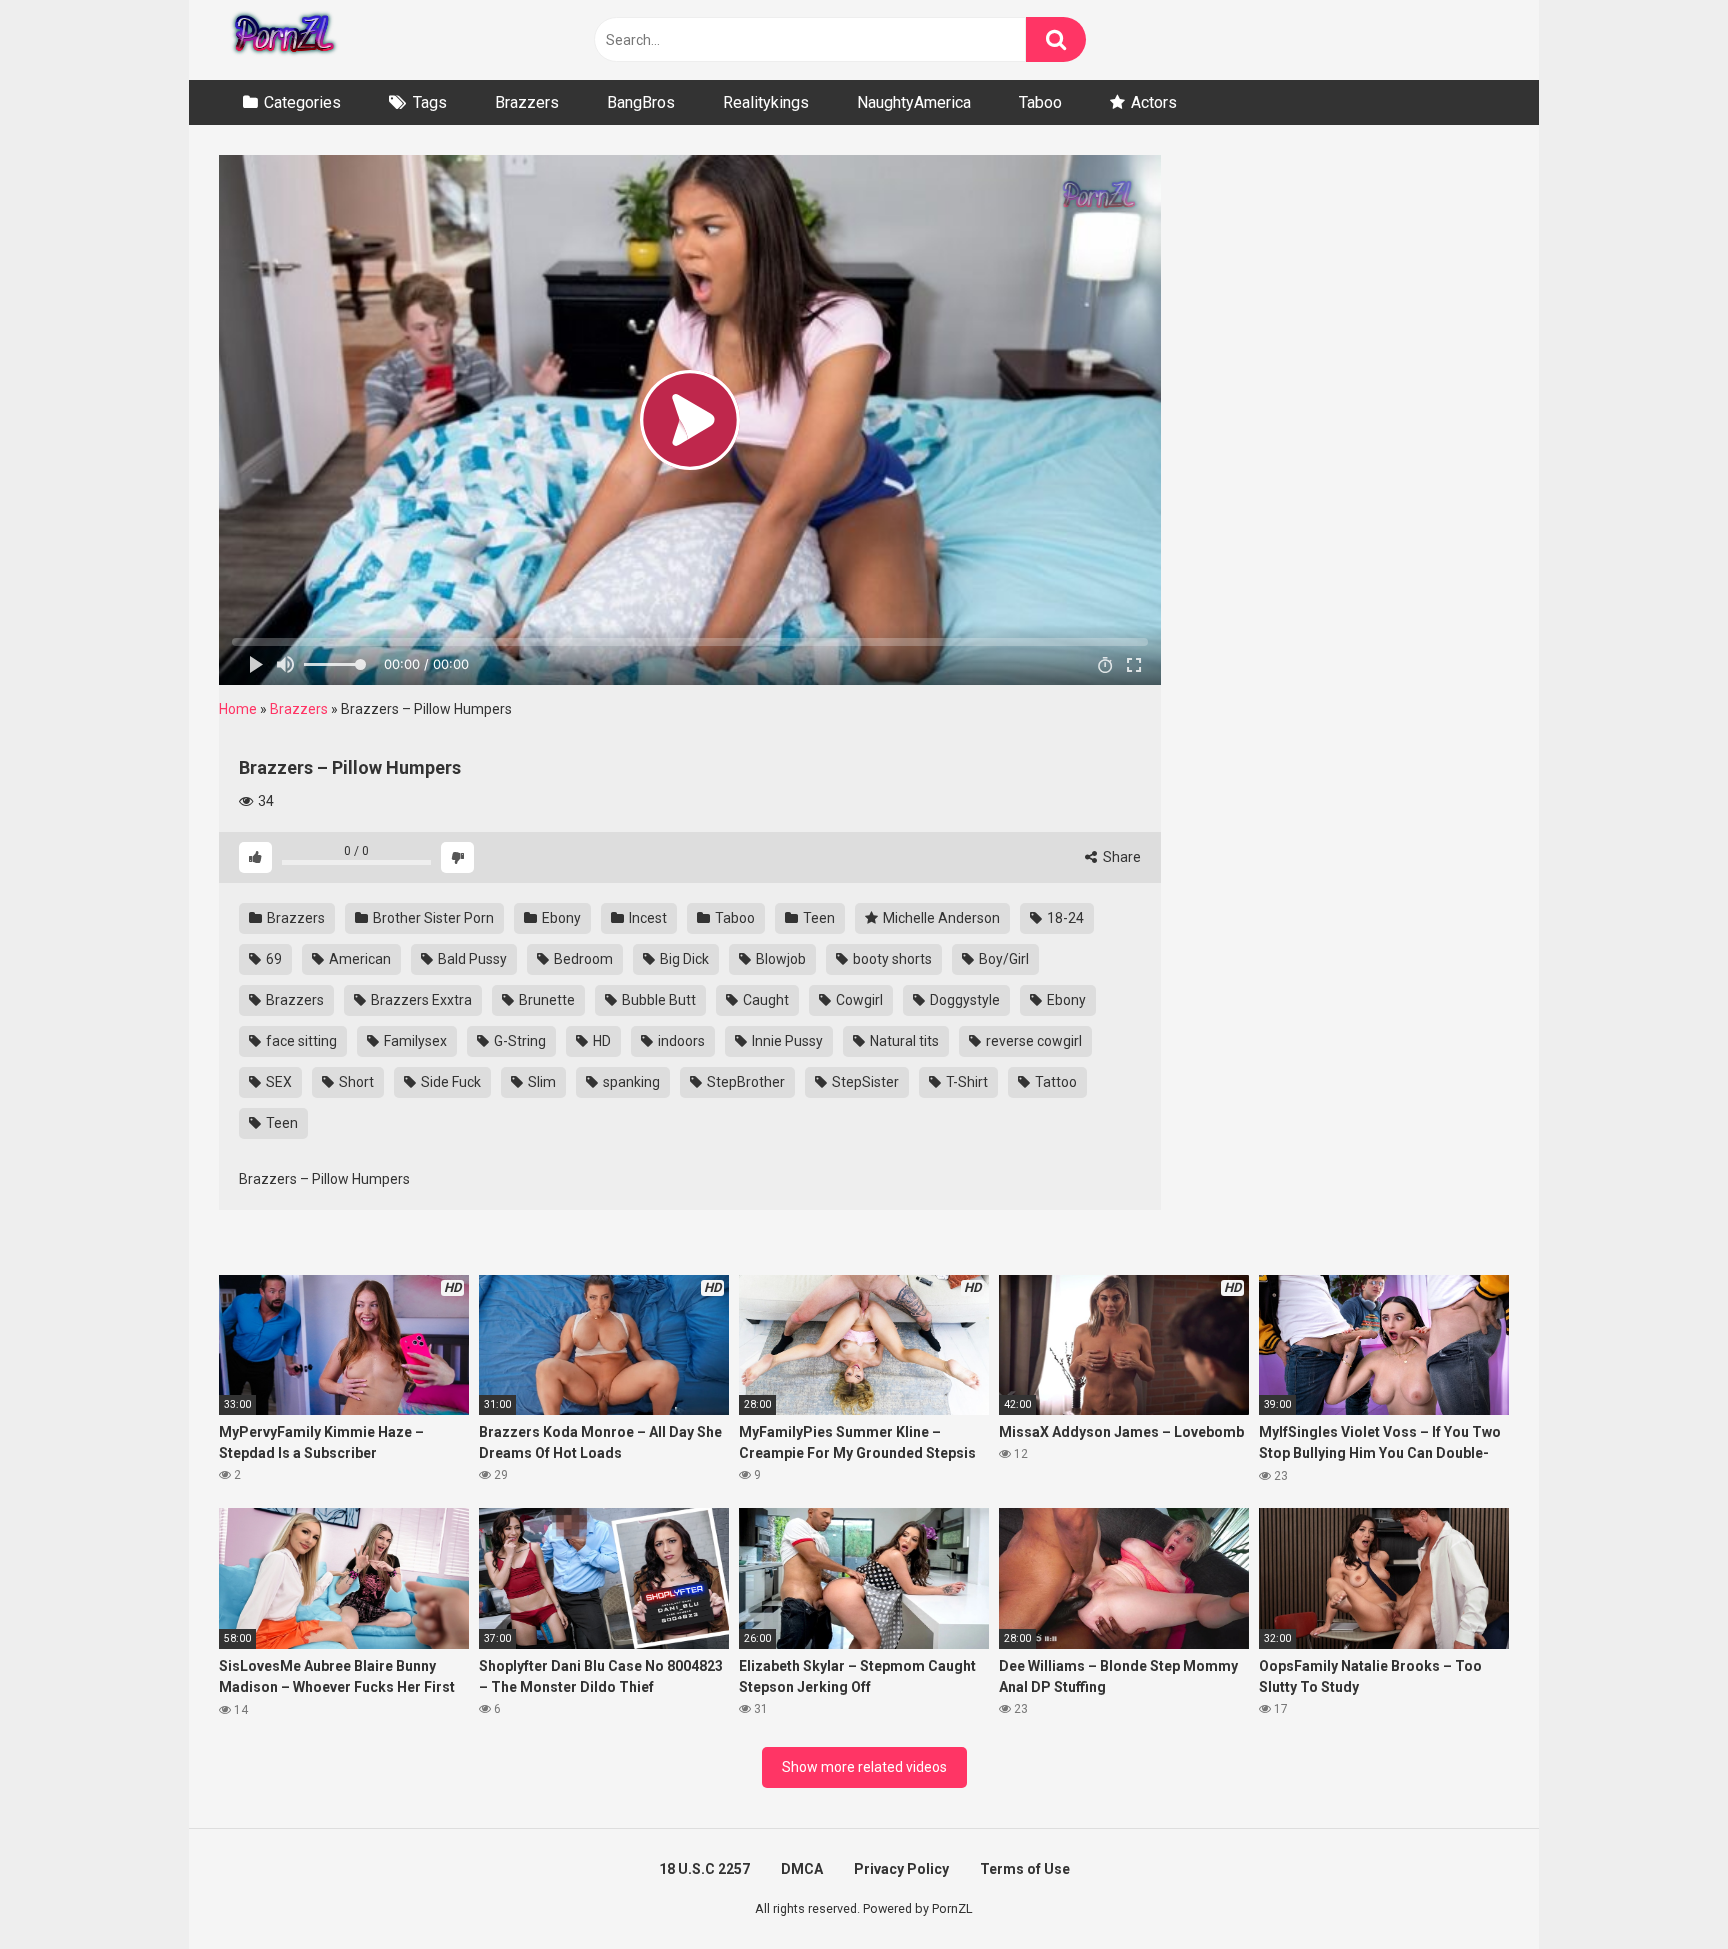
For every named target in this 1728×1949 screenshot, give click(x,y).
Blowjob (779, 959)
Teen (817, 918)
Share (1120, 857)
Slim (540, 1082)
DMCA (802, 1869)
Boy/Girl (1002, 959)
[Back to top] (1661, 1888)
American (358, 959)
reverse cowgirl (1032, 1041)
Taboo (1040, 102)
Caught (764, 1000)
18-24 (1064, 918)
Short (355, 1082)
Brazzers (527, 102)
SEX (277, 1082)
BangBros (641, 102)
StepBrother (744, 1082)
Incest (646, 918)
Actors (1154, 102)
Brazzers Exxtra (420, 1000)
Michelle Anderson (940, 918)
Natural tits (903, 1041)
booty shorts (891, 959)
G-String (518, 1041)
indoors (680, 1041)
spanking (630, 1082)
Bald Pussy (471, 959)
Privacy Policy (901, 1869)
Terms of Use (1025, 1869)
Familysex (414, 1041)
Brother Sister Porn (432, 918)
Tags (430, 102)
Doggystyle (963, 1000)
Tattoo (1054, 1082)
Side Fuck (449, 1082)
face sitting (300, 1041)
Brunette (545, 1000)
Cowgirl (858, 1000)
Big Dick (683, 959)
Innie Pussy (786, 1041)
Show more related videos (864, 1767)
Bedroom (582, 959)
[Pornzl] (283, 40)
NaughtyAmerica (914, 102)
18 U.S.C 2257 (704, 1869)
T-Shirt (965, 1082)
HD (600, 1041)
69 (272, 959)
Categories (302, 102)
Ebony (560, 918)
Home (238, 709)
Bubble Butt (657, 1000)
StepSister (864, 1082)
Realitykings (766, 102)
